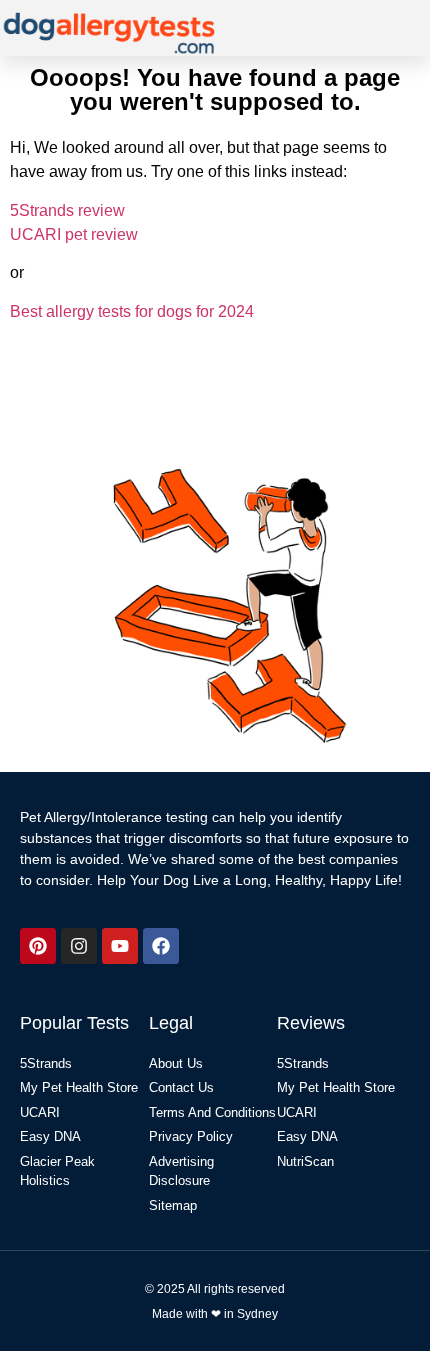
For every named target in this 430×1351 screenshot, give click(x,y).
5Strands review (67, 210)
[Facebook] (161, 946)
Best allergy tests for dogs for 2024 (132, 311)
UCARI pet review (74, 234)
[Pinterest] (38, 946)
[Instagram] (79, 946)
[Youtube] (120, 946)
